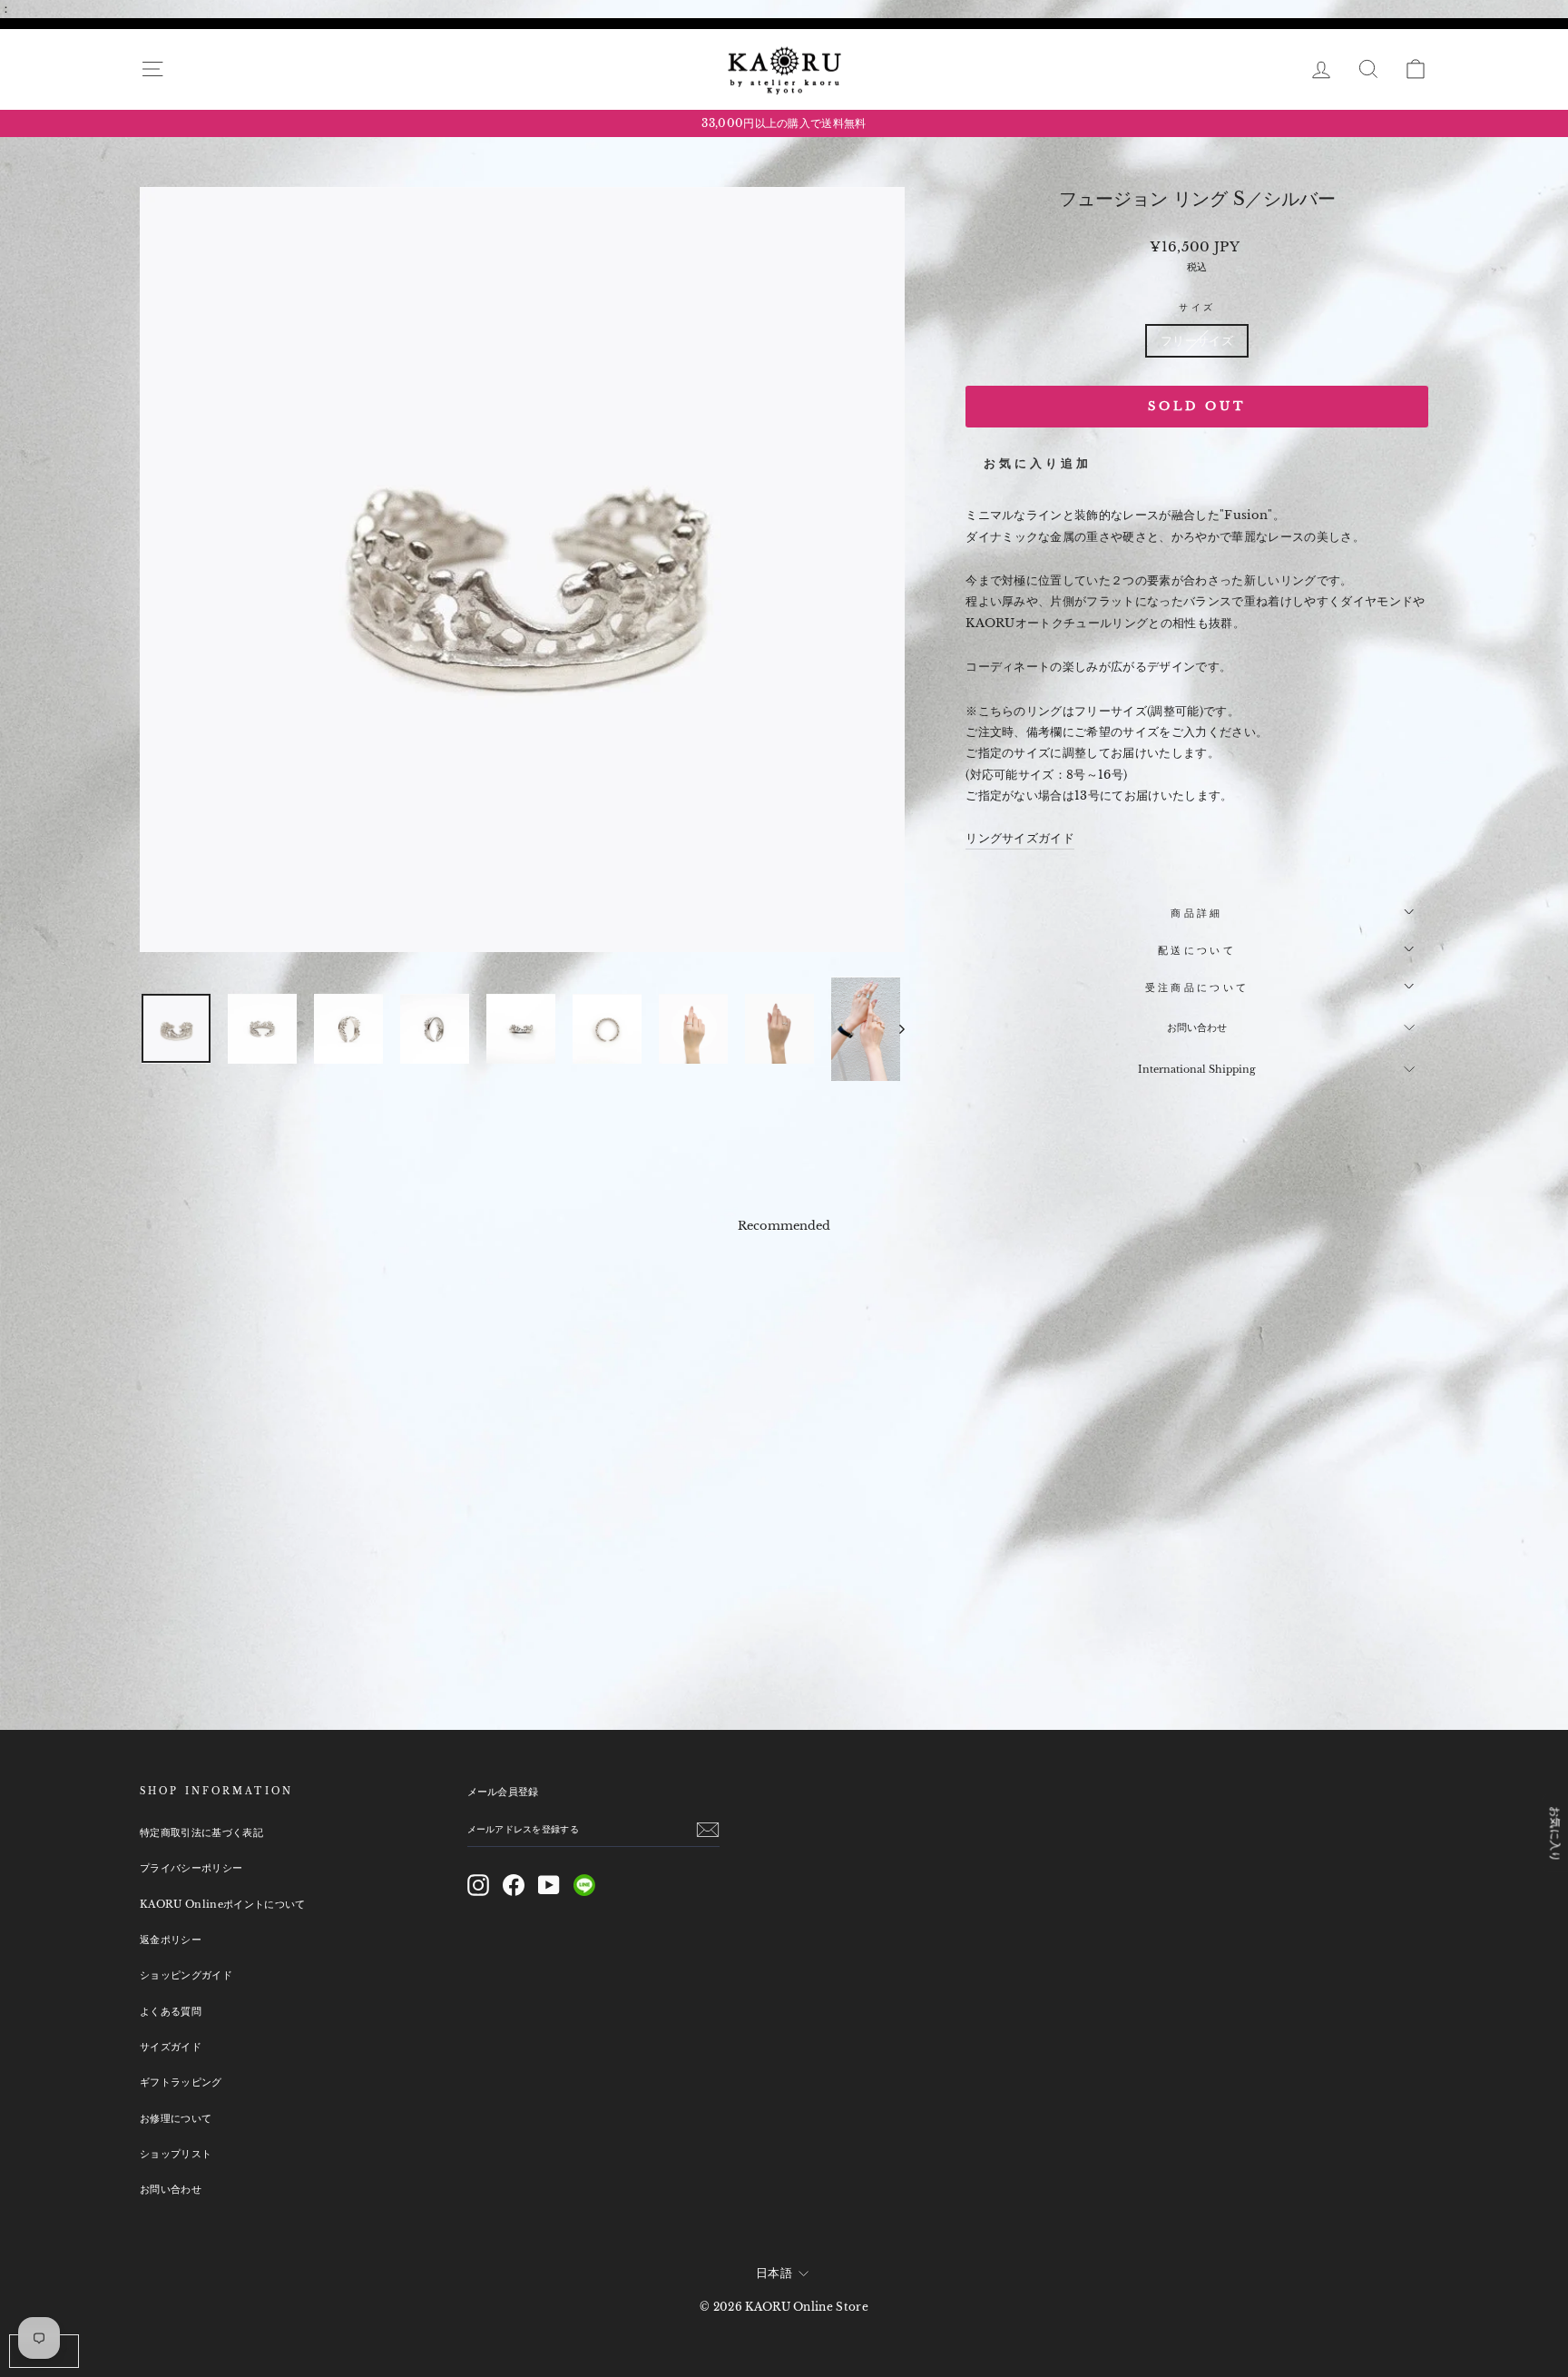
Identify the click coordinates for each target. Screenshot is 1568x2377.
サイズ (1196, 307)
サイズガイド (171, 2047)
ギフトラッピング (181, 2082)
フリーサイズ (1197, 341)
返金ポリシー (171, 1940)
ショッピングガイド (186, 1975)
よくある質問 (171, 2011)
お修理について (176, 2118)
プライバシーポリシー (191, 1868)
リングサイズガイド (1020, 838)
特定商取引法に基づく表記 (201, 1832)
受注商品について (1197, 987)
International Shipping (1197, 1069)
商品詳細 (1196, 913)
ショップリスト (176, 2154)
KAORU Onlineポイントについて (223, 1904)
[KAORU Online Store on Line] (584, 1885)
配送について (1197, 950)
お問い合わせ (1197, 1027)
